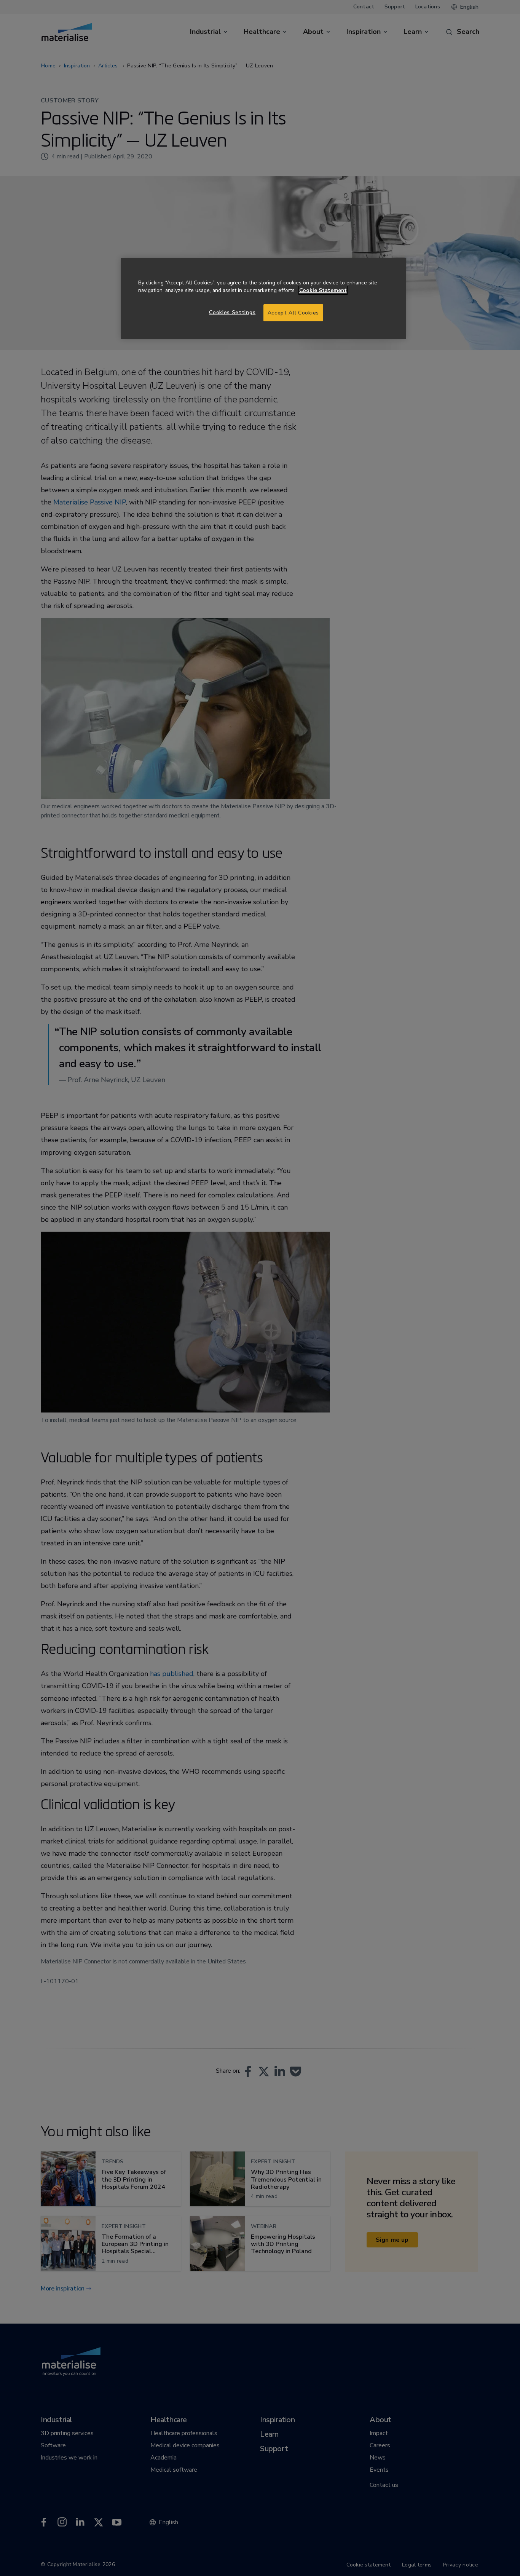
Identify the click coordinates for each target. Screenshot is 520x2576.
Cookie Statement (323, 290)
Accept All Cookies (293, 313)
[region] (263, 299)
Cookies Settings (232, 312)
